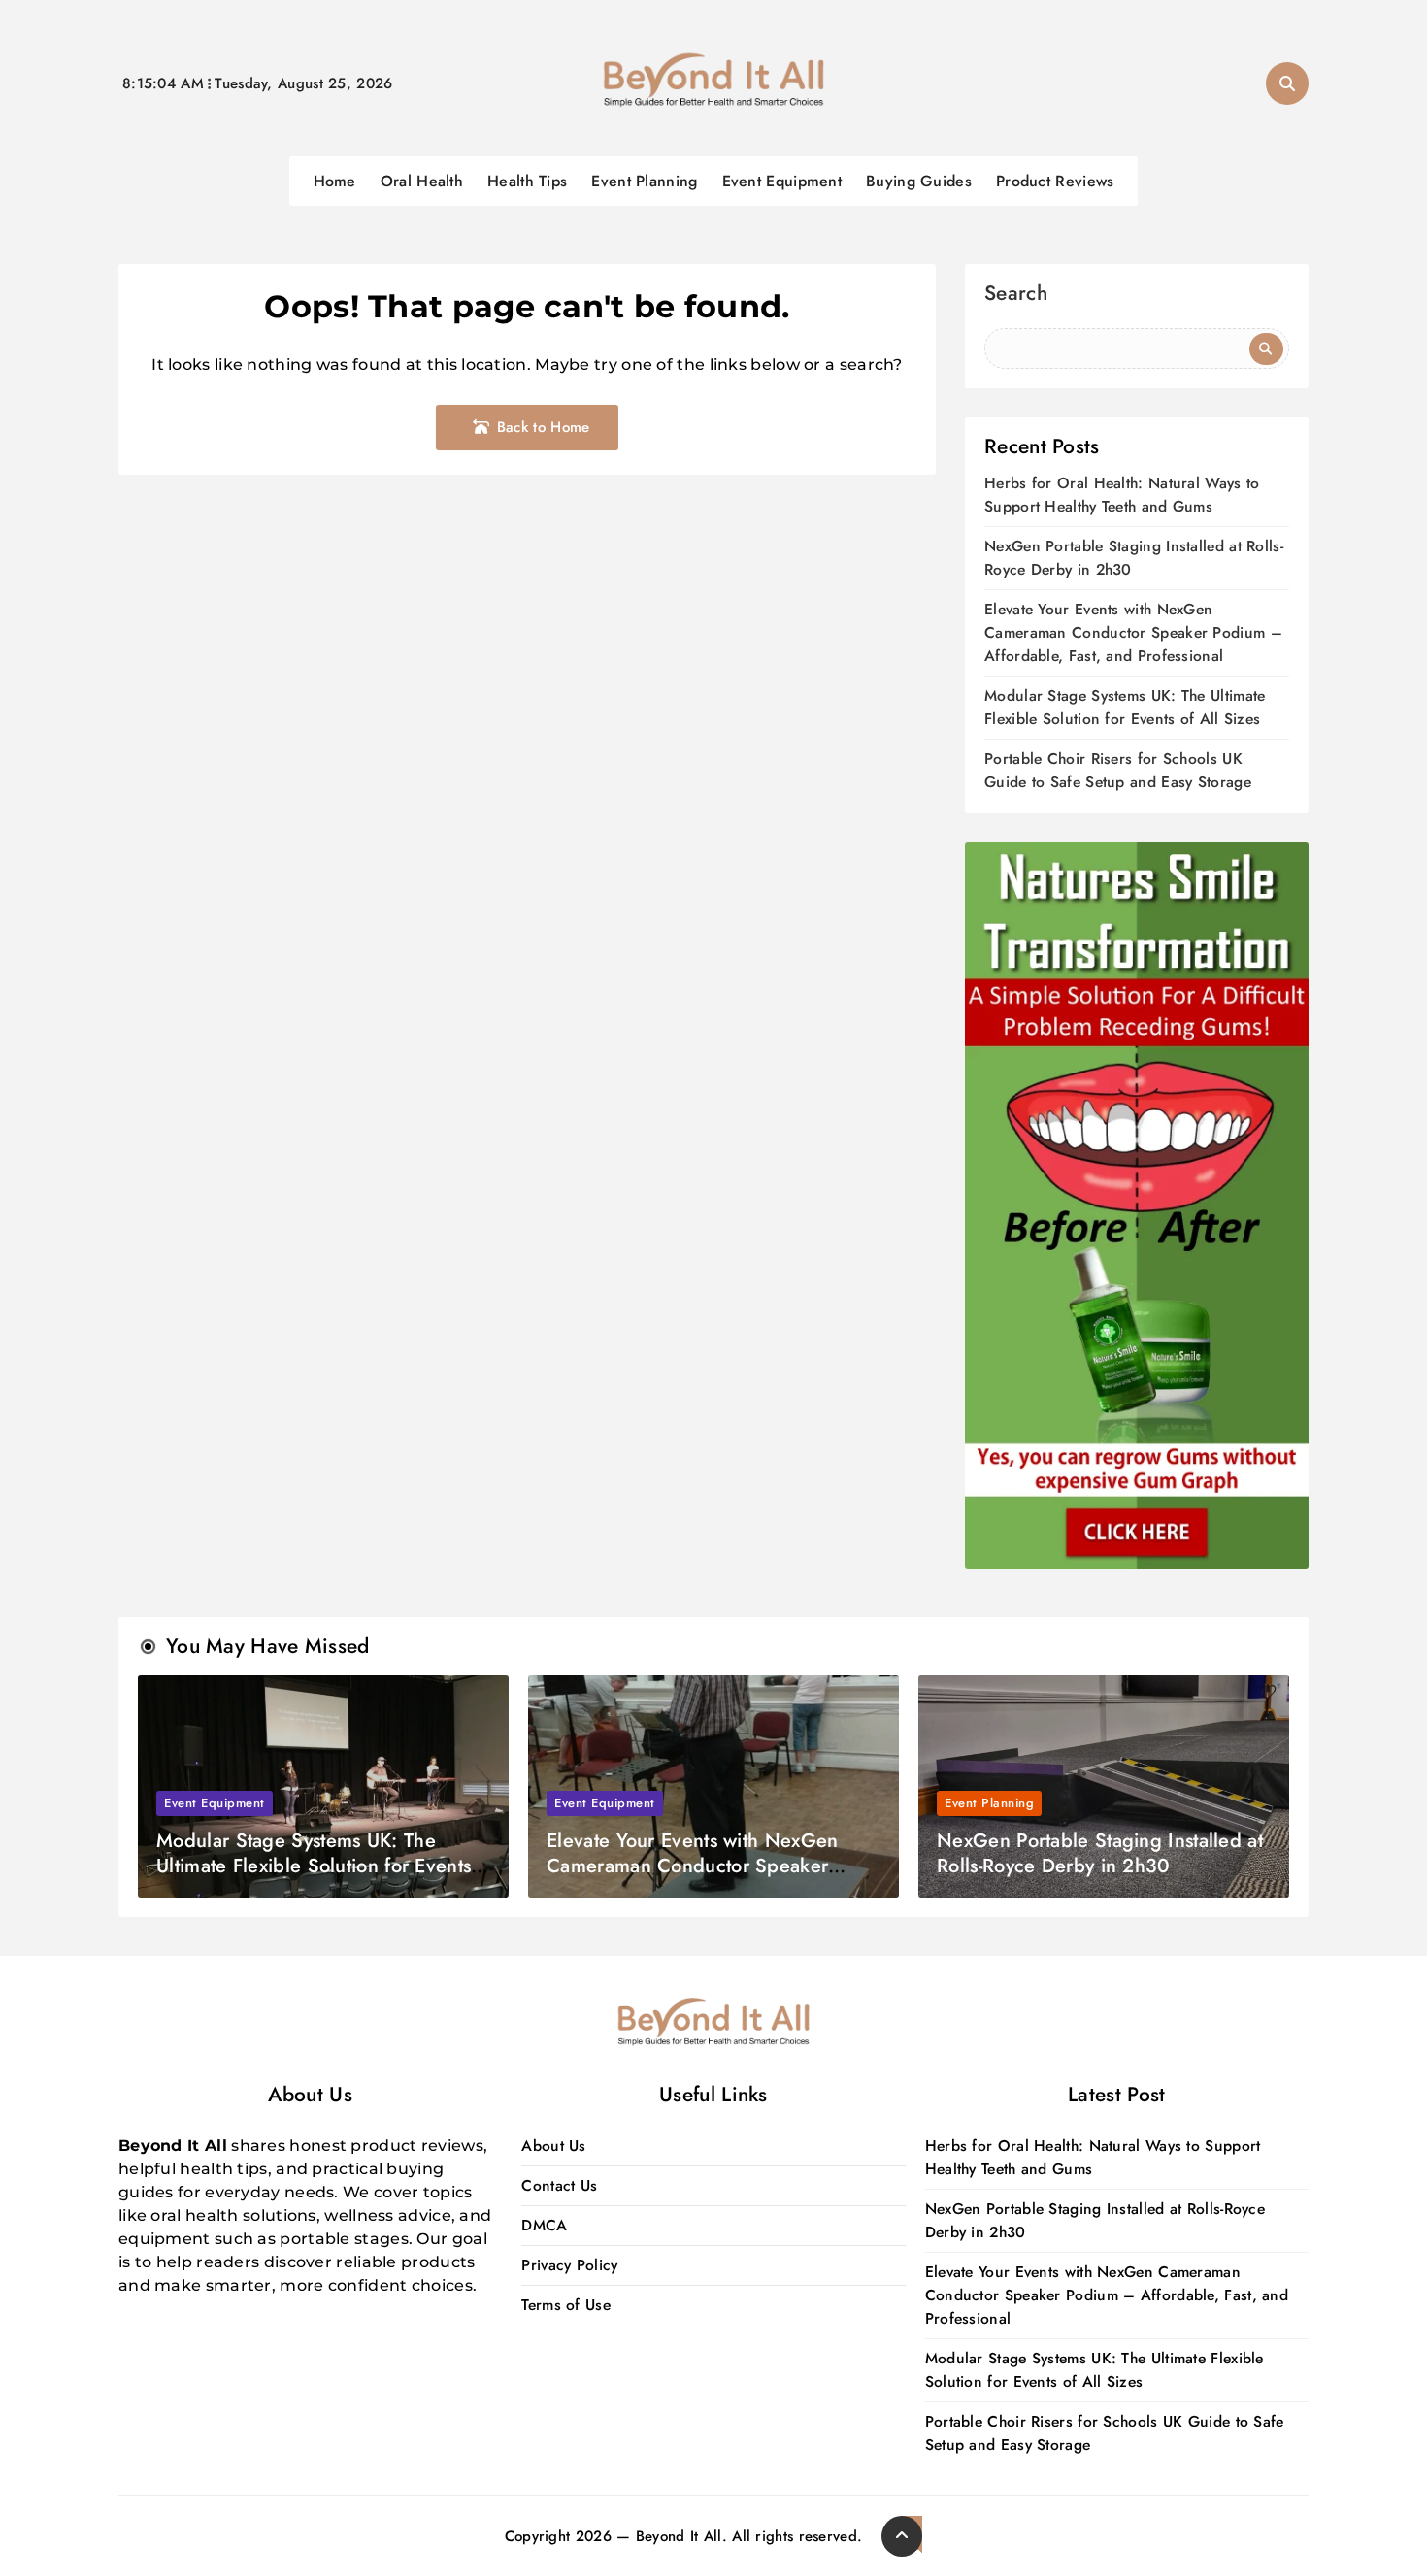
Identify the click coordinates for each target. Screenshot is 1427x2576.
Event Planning (644, 181)
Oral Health (422, 181)
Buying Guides (919, 181)
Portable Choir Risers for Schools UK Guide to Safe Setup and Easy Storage (1118, 770)
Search (1016, 296)
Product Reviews (1055, 181)
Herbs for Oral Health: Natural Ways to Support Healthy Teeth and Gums (1122, 495)
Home (335, 181)
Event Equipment (782, 181)
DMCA (544, 2225)
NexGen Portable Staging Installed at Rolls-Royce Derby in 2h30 (1100, 1853)
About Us (553, 2146)
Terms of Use (566, 2305)
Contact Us (559, 2185)
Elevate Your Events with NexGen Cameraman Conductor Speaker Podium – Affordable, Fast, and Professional (1133, 632)
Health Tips (527, 181)
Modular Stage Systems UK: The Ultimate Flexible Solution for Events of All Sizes (1125, 707)
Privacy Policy (569, 2265)
